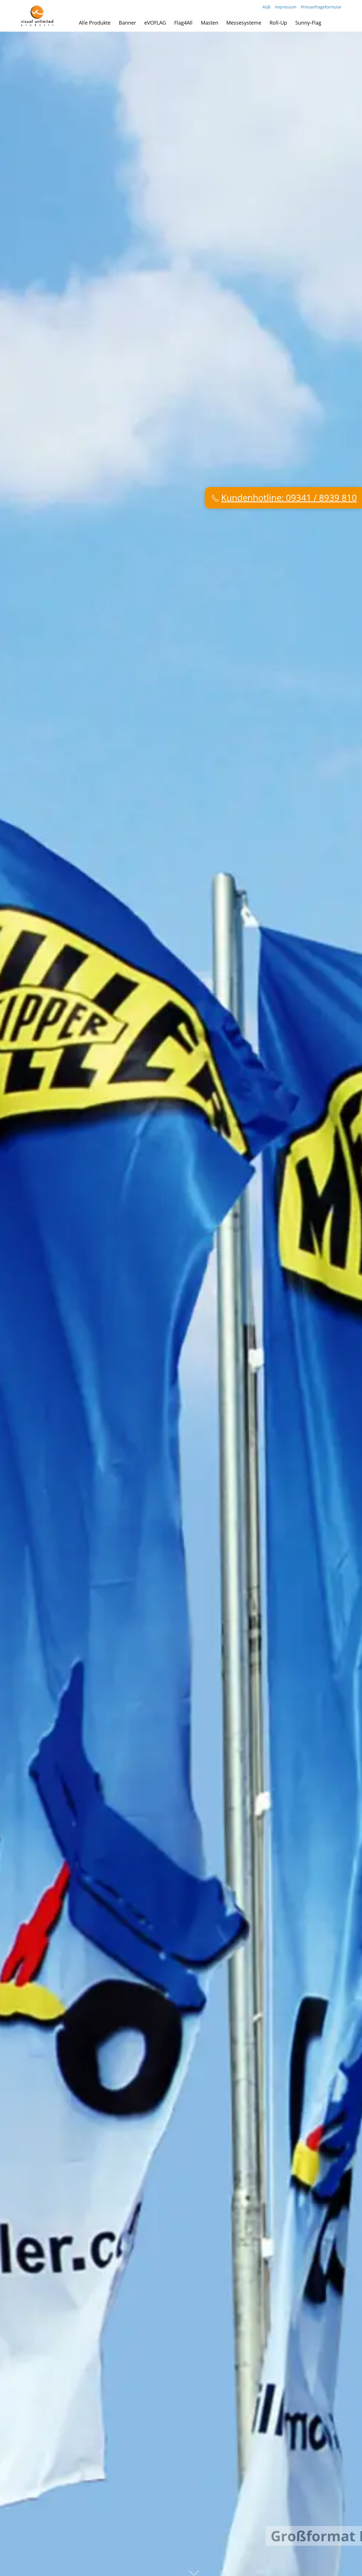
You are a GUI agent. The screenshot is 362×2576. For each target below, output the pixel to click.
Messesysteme (244, 23)
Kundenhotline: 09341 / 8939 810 (289, 655)
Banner (127, 23)
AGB (266, 7)
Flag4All (183, 23)
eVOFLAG (155, 23)
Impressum (286, 7)
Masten (210, 23)
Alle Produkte (95, 23)
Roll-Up (278, 23)
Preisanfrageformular (321, 7)
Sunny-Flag (308, 23)
